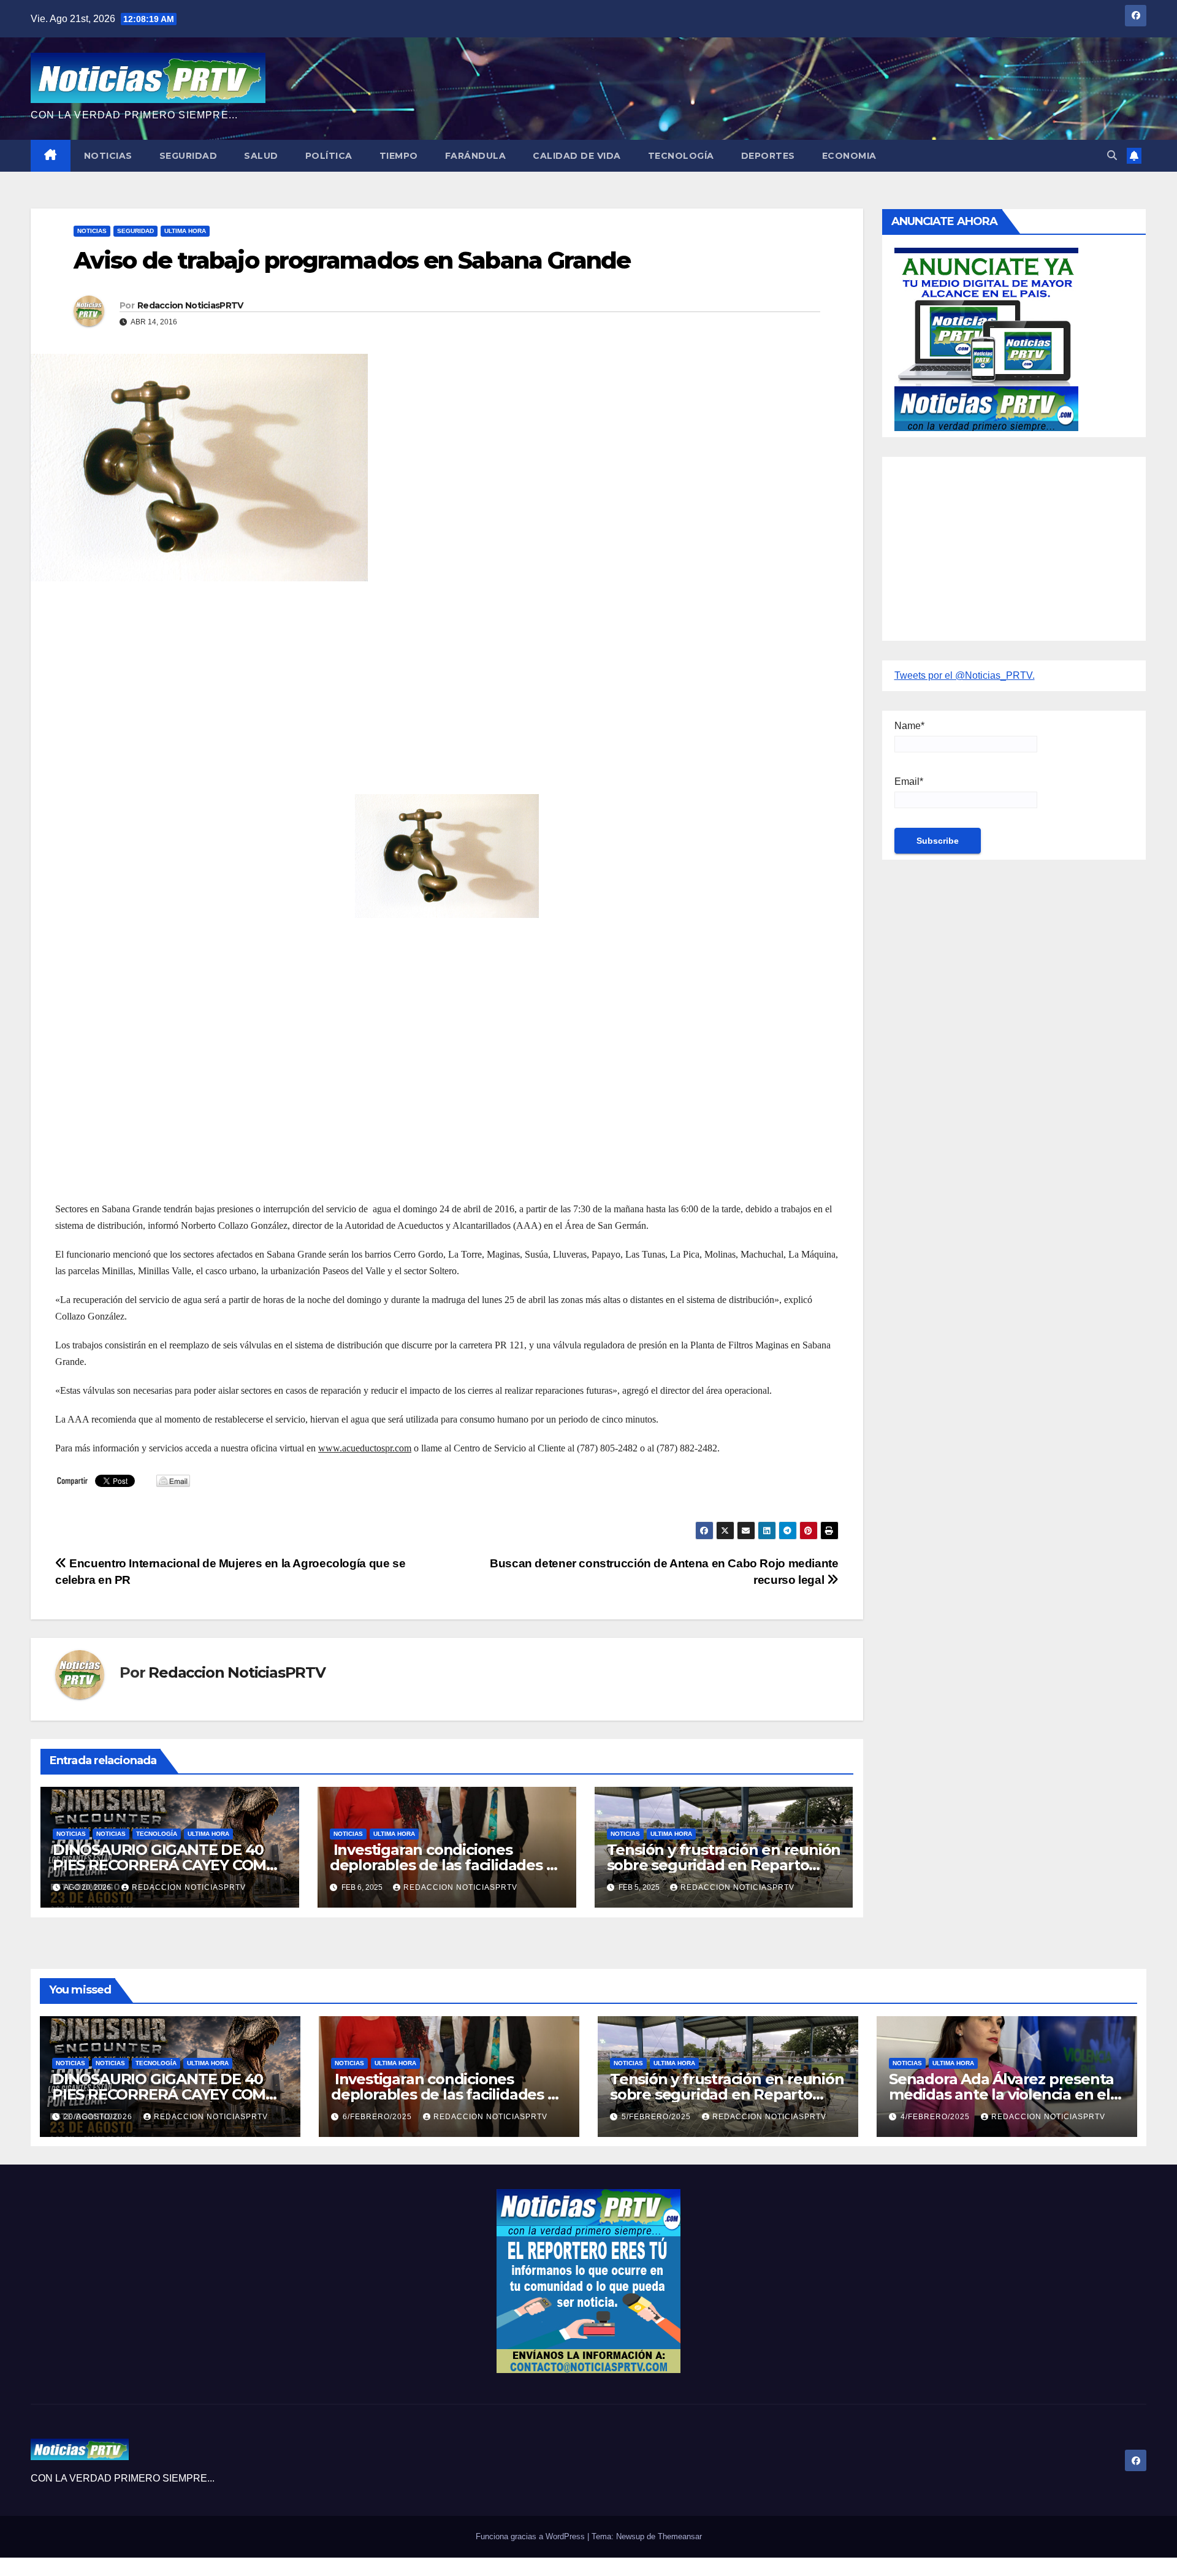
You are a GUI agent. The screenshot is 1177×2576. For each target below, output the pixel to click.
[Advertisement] (423, 679)
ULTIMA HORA (185, 231)
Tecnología (681, 156)
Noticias (108, 156)
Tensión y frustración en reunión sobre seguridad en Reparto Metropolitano (724, 1865)
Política (329, 156)
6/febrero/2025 (379, 2117)
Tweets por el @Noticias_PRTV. (965, 675)
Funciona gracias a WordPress (531, 2536)
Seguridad (189, 156)
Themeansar (680, 2536)
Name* (909, 726)
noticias (71, 1834)
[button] (1112, 155)
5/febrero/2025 (657, 2117)
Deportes (768, 156)
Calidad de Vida (577, 156)
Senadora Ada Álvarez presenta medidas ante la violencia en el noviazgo (1001, 2094)
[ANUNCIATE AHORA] (986, 338)
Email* (909, 782)
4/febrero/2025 (936, 2117)
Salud (261, 156)
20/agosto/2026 (99, 2117)
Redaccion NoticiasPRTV (190, 305)
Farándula (476, 156)
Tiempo (399, 156)
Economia (849, 156)
